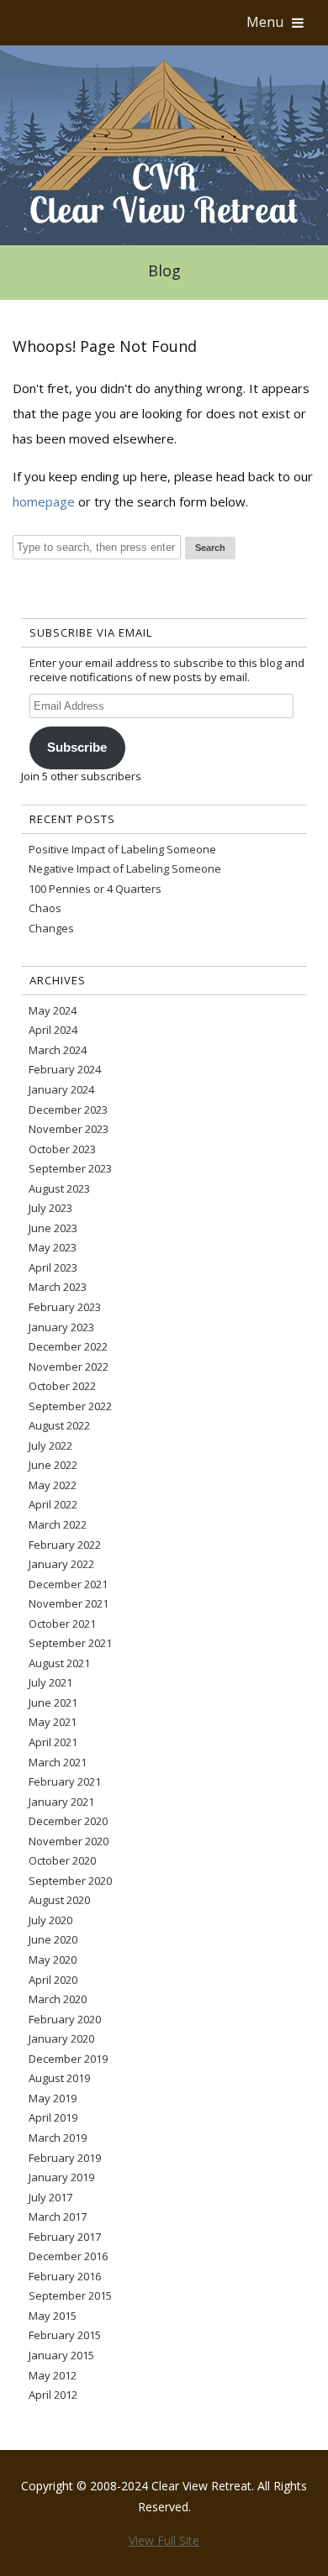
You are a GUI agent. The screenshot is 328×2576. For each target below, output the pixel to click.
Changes (51, 928)
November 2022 (69, 1367)
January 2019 (61, 2177)
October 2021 (62, 1624)
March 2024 (58, 1050)
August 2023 (59, 1188)
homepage (44, 501)
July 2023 (50, 1208)
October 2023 (62, 1149)
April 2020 (53, 1980)
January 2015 (61, 2355)
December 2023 (68, 1110)
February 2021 (65, 1781)
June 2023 (53, 1228)
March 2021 (58, 1762)
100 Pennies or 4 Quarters (95, 889)
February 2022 (65, 1545)
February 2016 (65, 2276)
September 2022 (70, 1406)
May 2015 (53, 2316)
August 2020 (59, 1900)
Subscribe (77, 748)
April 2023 (53, 1267)
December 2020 (68, 1821)
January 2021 (61, 1802)
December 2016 (68, 2256)
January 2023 (61, 1327)
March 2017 (58, 2217)
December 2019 (68, 2059)
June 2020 (53, 1939)
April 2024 (53, 1030)
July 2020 (50, 1920)
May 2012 (53, 2375)
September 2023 (70, 1168)
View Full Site (164, 2540)
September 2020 (70, 1881)
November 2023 (69, 1129)
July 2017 (50, 2197)
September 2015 (70, 2295)
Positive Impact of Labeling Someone (122, 849)
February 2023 (65, 1307)
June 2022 (53, 1465)
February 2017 (65, 2237)
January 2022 (61, 1564)
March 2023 (58, 1287)
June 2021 (53, 1702)
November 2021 (69, 1603)
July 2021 (50, 1682)
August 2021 (59, 1663)
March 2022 (58, 1524)
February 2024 (65, 1069)
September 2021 (70, 1643)
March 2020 (58, 1999)
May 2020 (53, 1960)
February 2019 (65, 2158)
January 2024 (61, 1089)
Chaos (45, 908)
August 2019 (59, 2078)
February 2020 (65, 2019)
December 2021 (68, 1584)
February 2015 (65, 2335)
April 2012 (53, 2395)
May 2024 (53, 1010)
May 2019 (53, 2098)
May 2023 (53, 1247)
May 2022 (53, 1485)
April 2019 (53, 2117)
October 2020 (62, 1860)
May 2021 (53, 1722)
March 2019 (58, 2138)
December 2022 (68, 1346)
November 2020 (69, 1841)
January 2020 (61, 2038)
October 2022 (62, 1386)
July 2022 (50, 1445)
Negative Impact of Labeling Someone (125, 868)
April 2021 (53, 1742)
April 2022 (53, 1504)
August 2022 (59, 1425)
